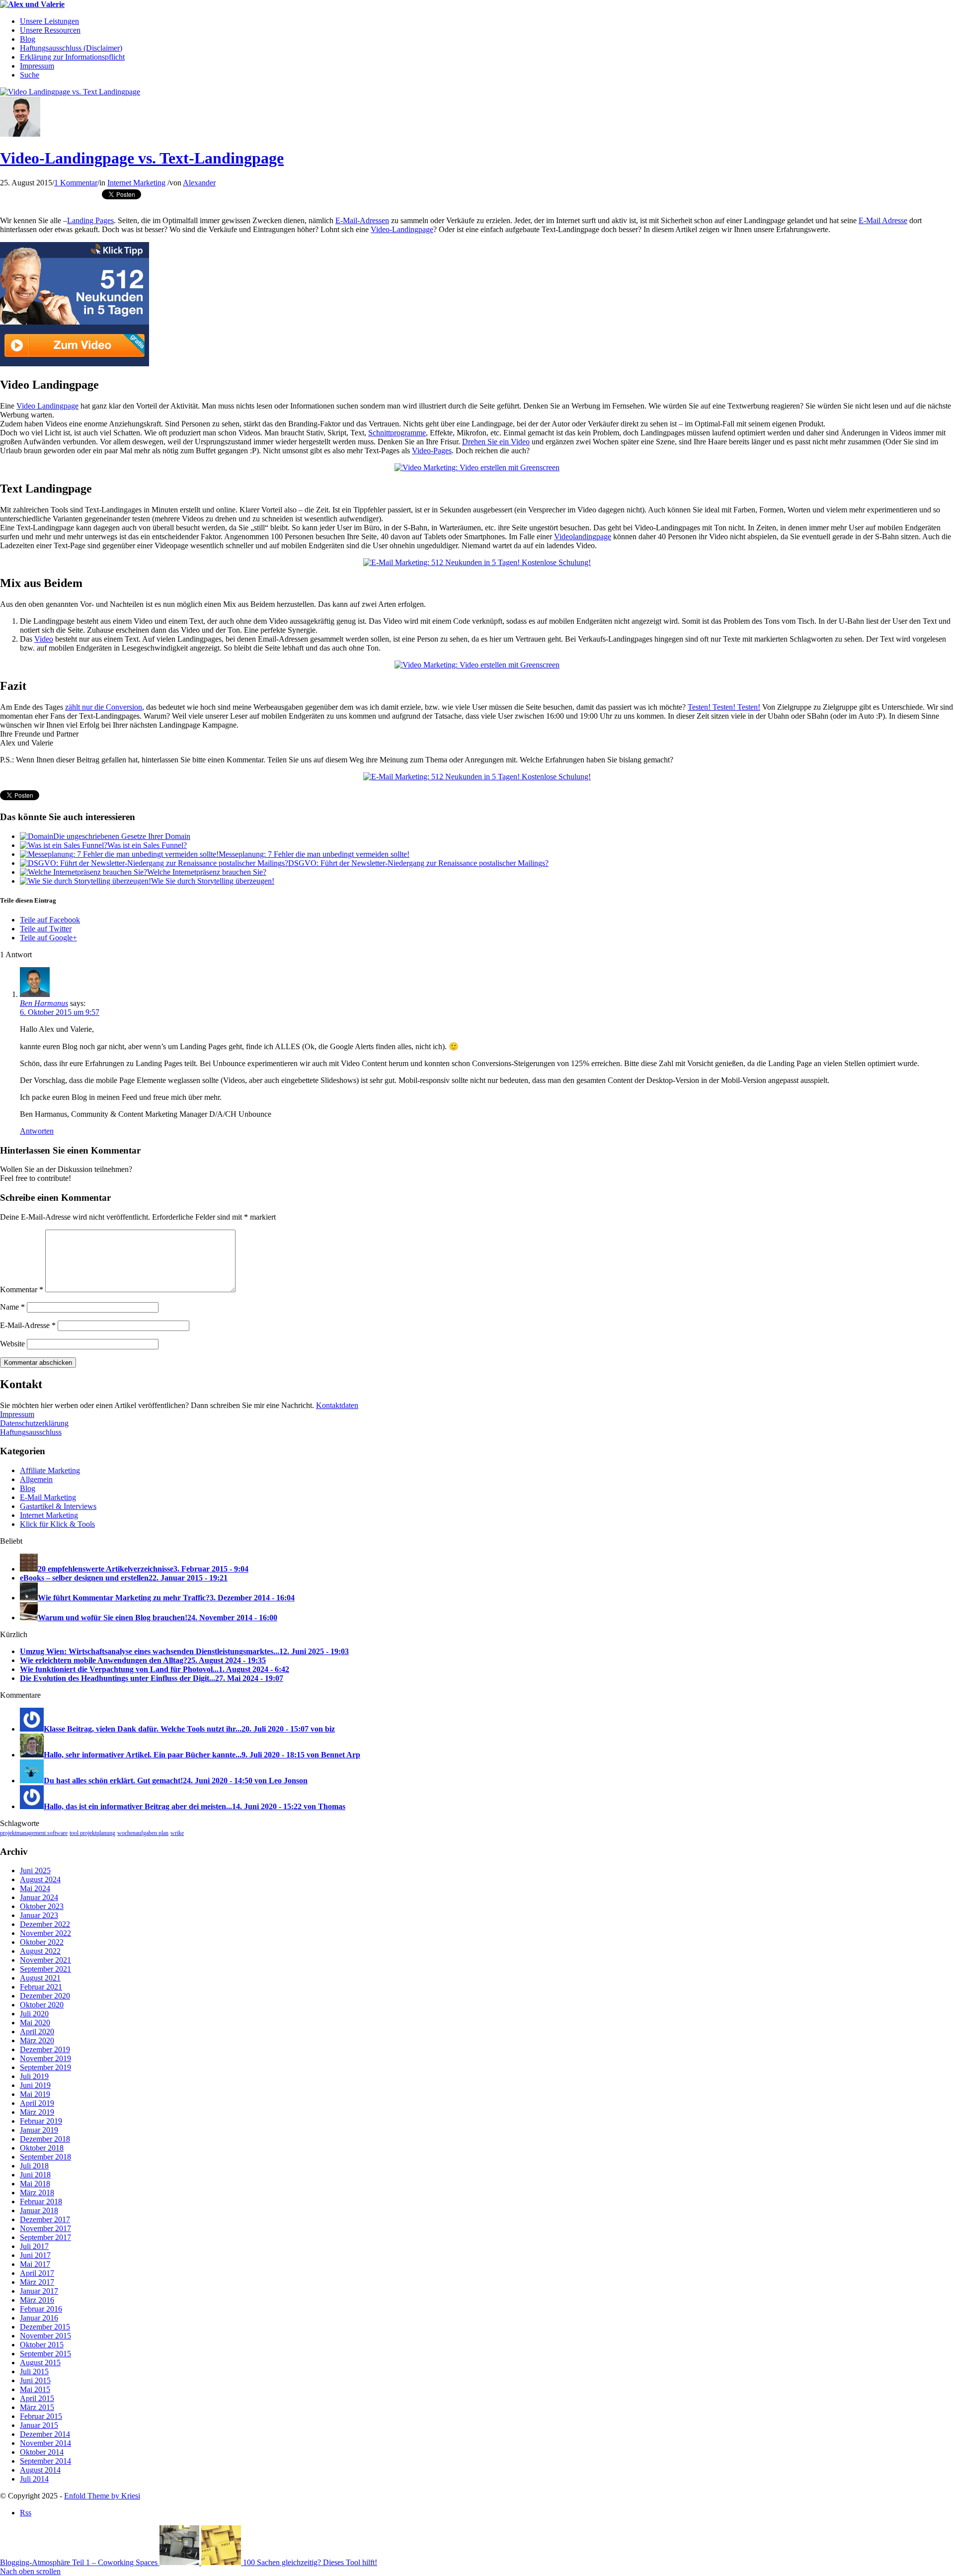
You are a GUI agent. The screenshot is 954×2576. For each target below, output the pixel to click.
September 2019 (45, 2067)
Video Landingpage (47, 406)
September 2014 (45, 2461)
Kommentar (22, 1289)
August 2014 (40, 2470)
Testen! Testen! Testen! (724, 707)
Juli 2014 (34, 2479)
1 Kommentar (76, 183)
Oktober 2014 (42, 2452)
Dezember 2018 (45, 2139)
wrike (177, 1833)
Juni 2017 (35, 2255)
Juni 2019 (35, 2085)
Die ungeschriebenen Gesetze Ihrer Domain (122, 836)
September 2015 (45, 2354)
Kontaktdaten (337, 1405)
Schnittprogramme (397, 433)
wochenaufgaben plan (143, 1833)
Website (12, 1344)
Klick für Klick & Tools (57, 1524)
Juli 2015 (34, 2371)
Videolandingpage (583, 537)
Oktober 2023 (42, 1906)
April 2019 (37, 2103)
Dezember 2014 (45, 2434)
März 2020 (37, 2040)
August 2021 (40, 1978)
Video (44, 639)
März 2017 (37, 2282)
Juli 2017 (34, 2246)
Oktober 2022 (42, 1942)
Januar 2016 (39, 2318)
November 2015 (45, 2336)
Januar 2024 (39, 1897)
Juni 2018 (35, 2175)
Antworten (37, 1131)
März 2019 (37, 2112)
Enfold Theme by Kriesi (102, 2496)
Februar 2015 (41, 2416)
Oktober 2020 (42, 2005)
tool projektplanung (92, 1833)
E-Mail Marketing (48, 1497)
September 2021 (45, 1969)
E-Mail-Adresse (28, 1325)
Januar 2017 (39, 2291)
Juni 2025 (35, 1870)
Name (12, 1307)
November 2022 (45, 1933)
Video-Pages (432, 451)
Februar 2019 (41, 2121)
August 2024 (40, 1879)
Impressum (17, 1414)
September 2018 (45, 2157)
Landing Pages (90, 220)
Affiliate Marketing (50, 1470)
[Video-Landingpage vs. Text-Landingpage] (70, 92)
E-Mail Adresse (883, 220)
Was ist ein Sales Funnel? (147, 845)
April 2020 (37, 2032)
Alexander (199, 183)
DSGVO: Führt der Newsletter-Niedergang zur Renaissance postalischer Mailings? (418, 863)
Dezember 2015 (45, 2327)
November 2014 (45, 2443)
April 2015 (37, 2398)
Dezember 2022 (45, 1924)
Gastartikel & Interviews (58, 1506)
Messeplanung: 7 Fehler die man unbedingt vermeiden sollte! (314, 854)
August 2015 (40, 2363)
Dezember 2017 (45, 2219)
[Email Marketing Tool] (75, 364)
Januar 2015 (39, 2425)
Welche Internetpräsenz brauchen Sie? (207, 872)
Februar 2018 (41, 2202)
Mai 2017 (35, 2264)
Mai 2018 (35, 2184)
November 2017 (45, 2228)
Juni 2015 (35, 2380)
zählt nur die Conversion (104, 707)
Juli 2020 (34, 2014)
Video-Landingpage (402, 229)
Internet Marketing (136, 183)
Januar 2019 (39, 2130)
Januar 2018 (39, 2210)
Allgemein (36, 1479)
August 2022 (40, 1951)
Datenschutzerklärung (34, 1423)
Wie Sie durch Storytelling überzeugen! (213, 881)
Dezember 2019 (45, 2049)
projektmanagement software (34, 1833)
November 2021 (45, 1960)
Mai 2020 (35, 2023)
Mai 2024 (35, 1888)
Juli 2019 (34, 2076)
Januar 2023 (39, 1915)
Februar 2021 (41, 1987)
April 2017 (37, 2273)
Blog (28, 1488)
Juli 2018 (34, 2166)
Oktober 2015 (42, 2345)
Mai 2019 (35, 2094)
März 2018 (37, 2193)
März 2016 (37, 2300)
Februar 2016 (41, 2309)
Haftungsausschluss (31, 1432)
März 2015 (37, 2407)
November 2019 (45, 2058)
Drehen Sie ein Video (496, 442)
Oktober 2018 (42, 2148)
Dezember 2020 (45, 1996)
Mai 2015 (35, 2389)
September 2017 (45, 2237)
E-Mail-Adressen (362, 220)
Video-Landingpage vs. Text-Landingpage (142, 158)
